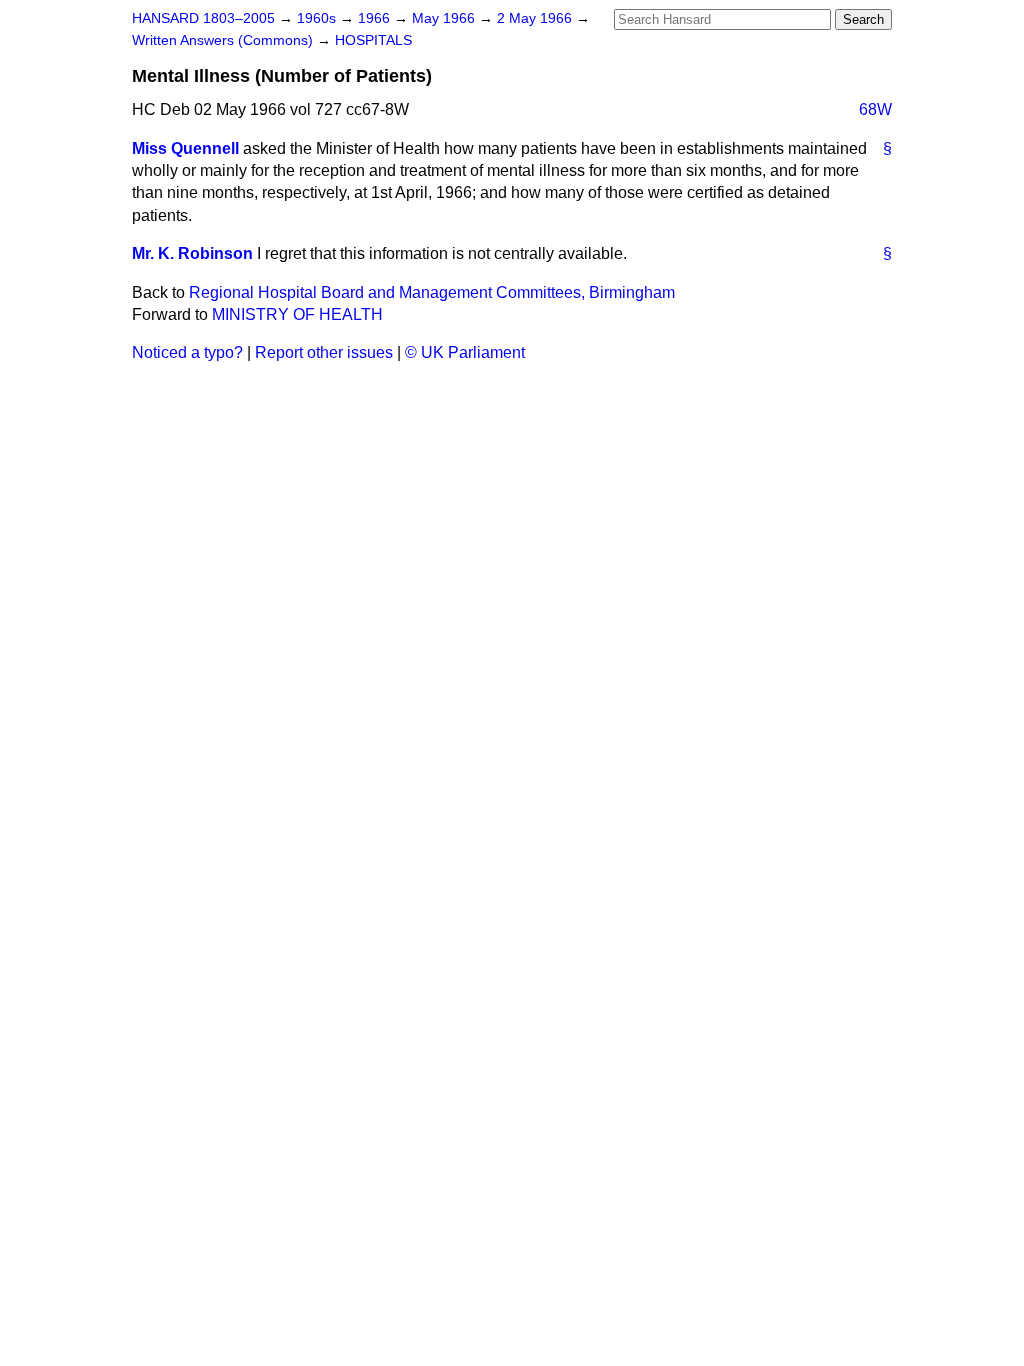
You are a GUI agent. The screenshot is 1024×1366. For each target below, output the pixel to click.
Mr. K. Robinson (192, 253)
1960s (318, 18)
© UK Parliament (465, 352)
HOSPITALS (373, 40)
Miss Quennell (185, 148)
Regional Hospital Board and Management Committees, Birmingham (432, 292)
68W (875, 109)
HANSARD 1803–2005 (203, 18)
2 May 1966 (536, 18)
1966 (376, 18)
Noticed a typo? (187, 352)
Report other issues (324, 352)
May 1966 (445, 18)
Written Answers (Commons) (224, 40)
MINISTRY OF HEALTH (297, 314)
